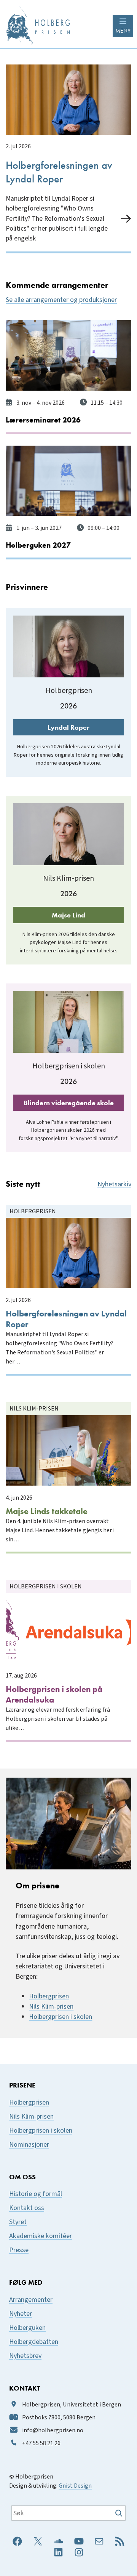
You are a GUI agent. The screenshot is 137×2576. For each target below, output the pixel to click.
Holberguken (27, 2328)
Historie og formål (36, 2194)
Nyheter (21, 2314)
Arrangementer (31, 2300)
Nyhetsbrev (25, 2356)
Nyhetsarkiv (114, 1184)
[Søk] (120, 2513)
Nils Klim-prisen (51, 2006)
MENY (123, 31)
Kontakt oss (27, 2208)
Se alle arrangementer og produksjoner (61, 300)
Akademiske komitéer (41, 2236)
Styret (18, 2222)
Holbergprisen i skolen (61, 2017)
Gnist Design (75, 2486)
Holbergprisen (49, 1996)
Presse (19, 2250)
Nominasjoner (29, 2145)
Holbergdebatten (34, 2342)
